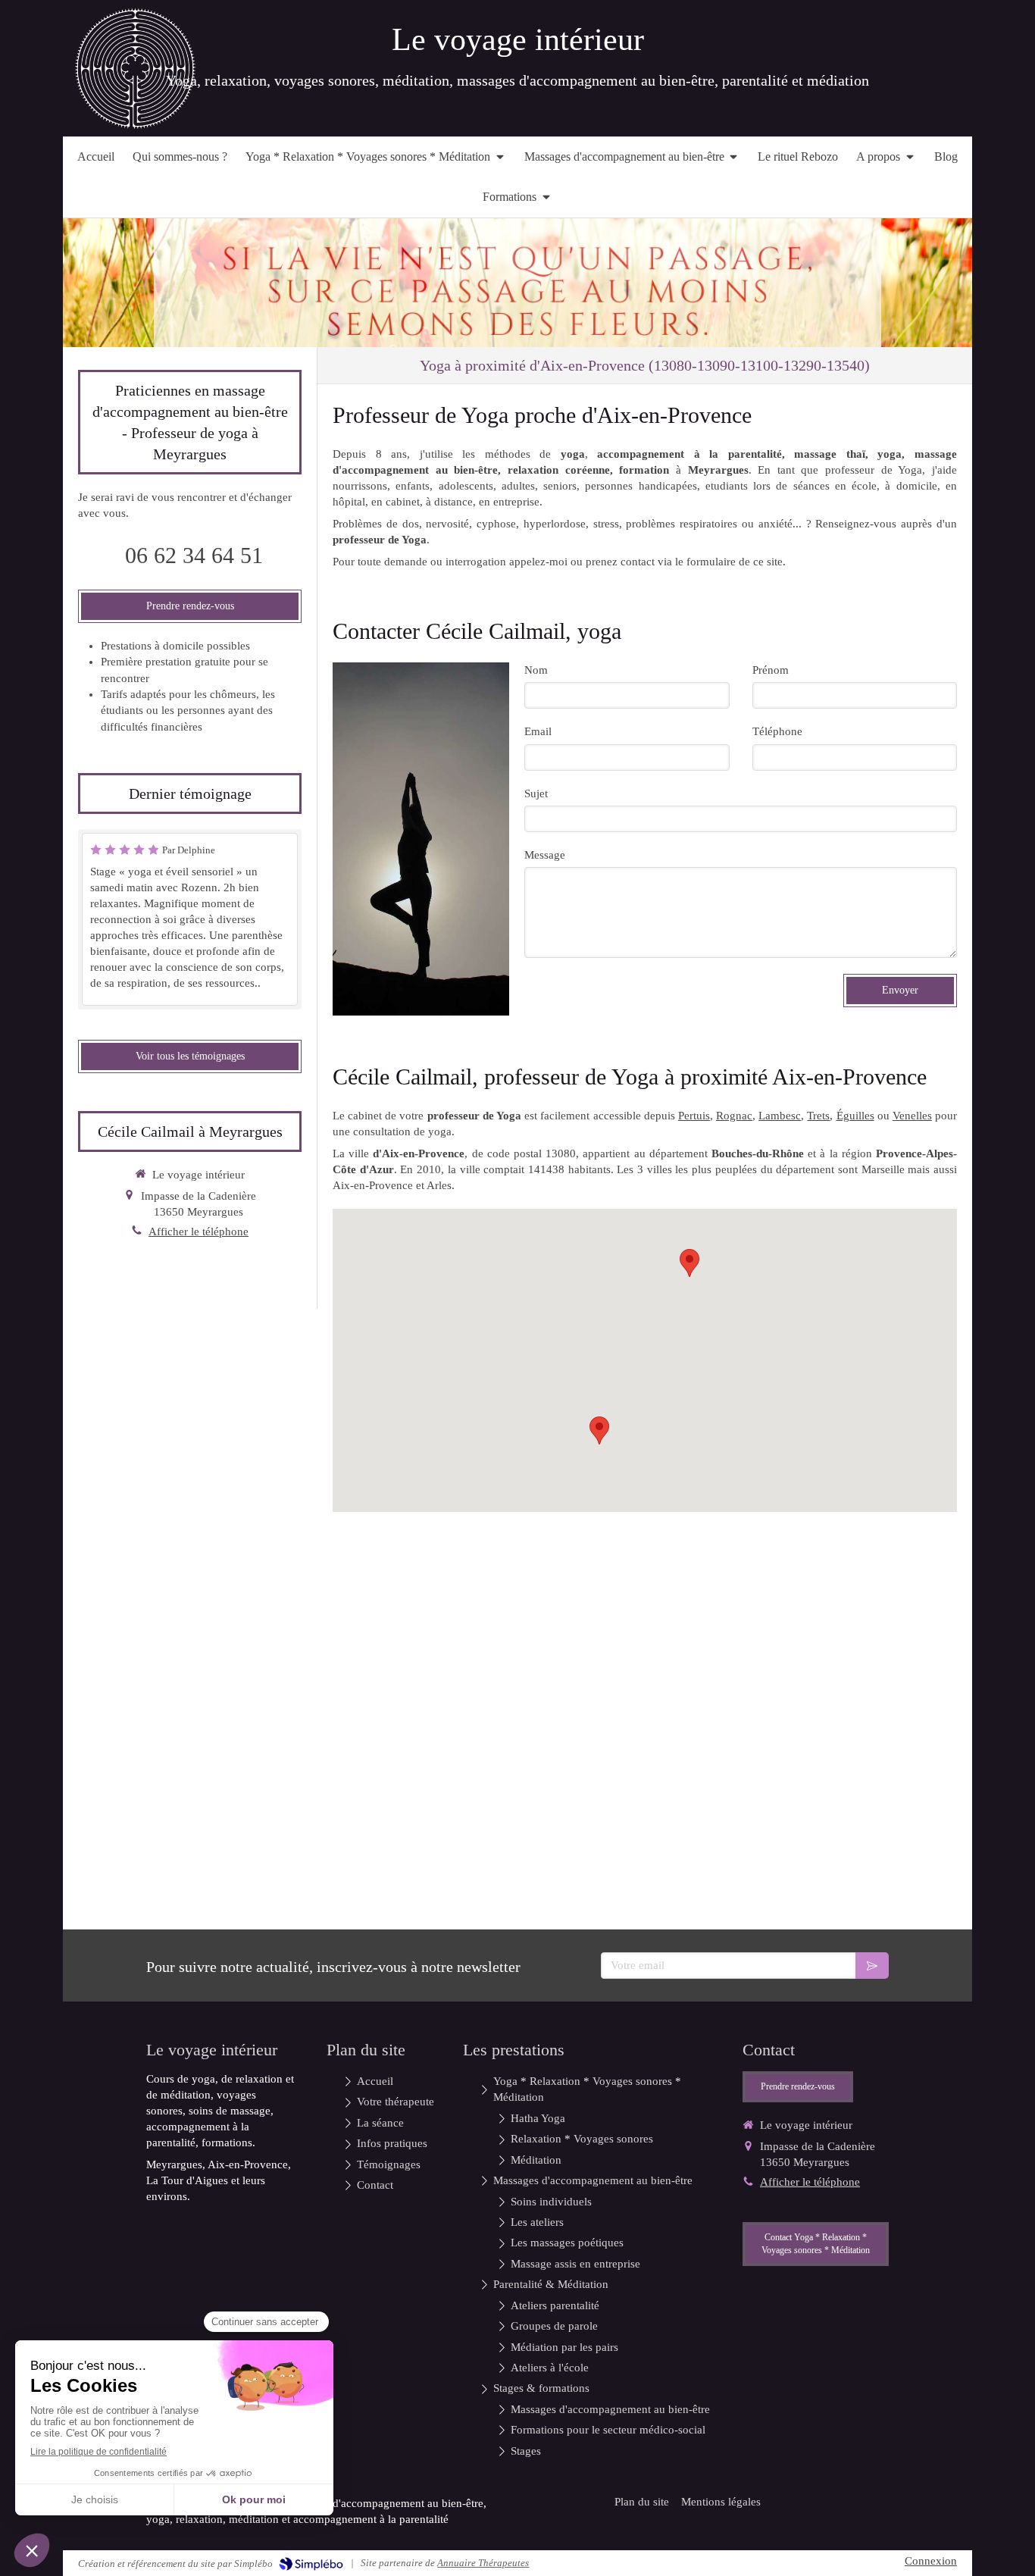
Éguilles (855, 1116)
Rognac (734, 1116)
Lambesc (780, 1116)
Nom (536, 670)
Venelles (912, 1116)
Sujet (536, 793)
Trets (818, 1116)
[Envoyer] (872, 1966)
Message (545, 855)
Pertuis (694, 1116)
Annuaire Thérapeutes (483, 2563)
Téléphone (777, 731)
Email (538, 731)
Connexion (931, 2561)
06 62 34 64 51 (194, 555)
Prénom (771, 670)
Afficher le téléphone (199, 1232)
